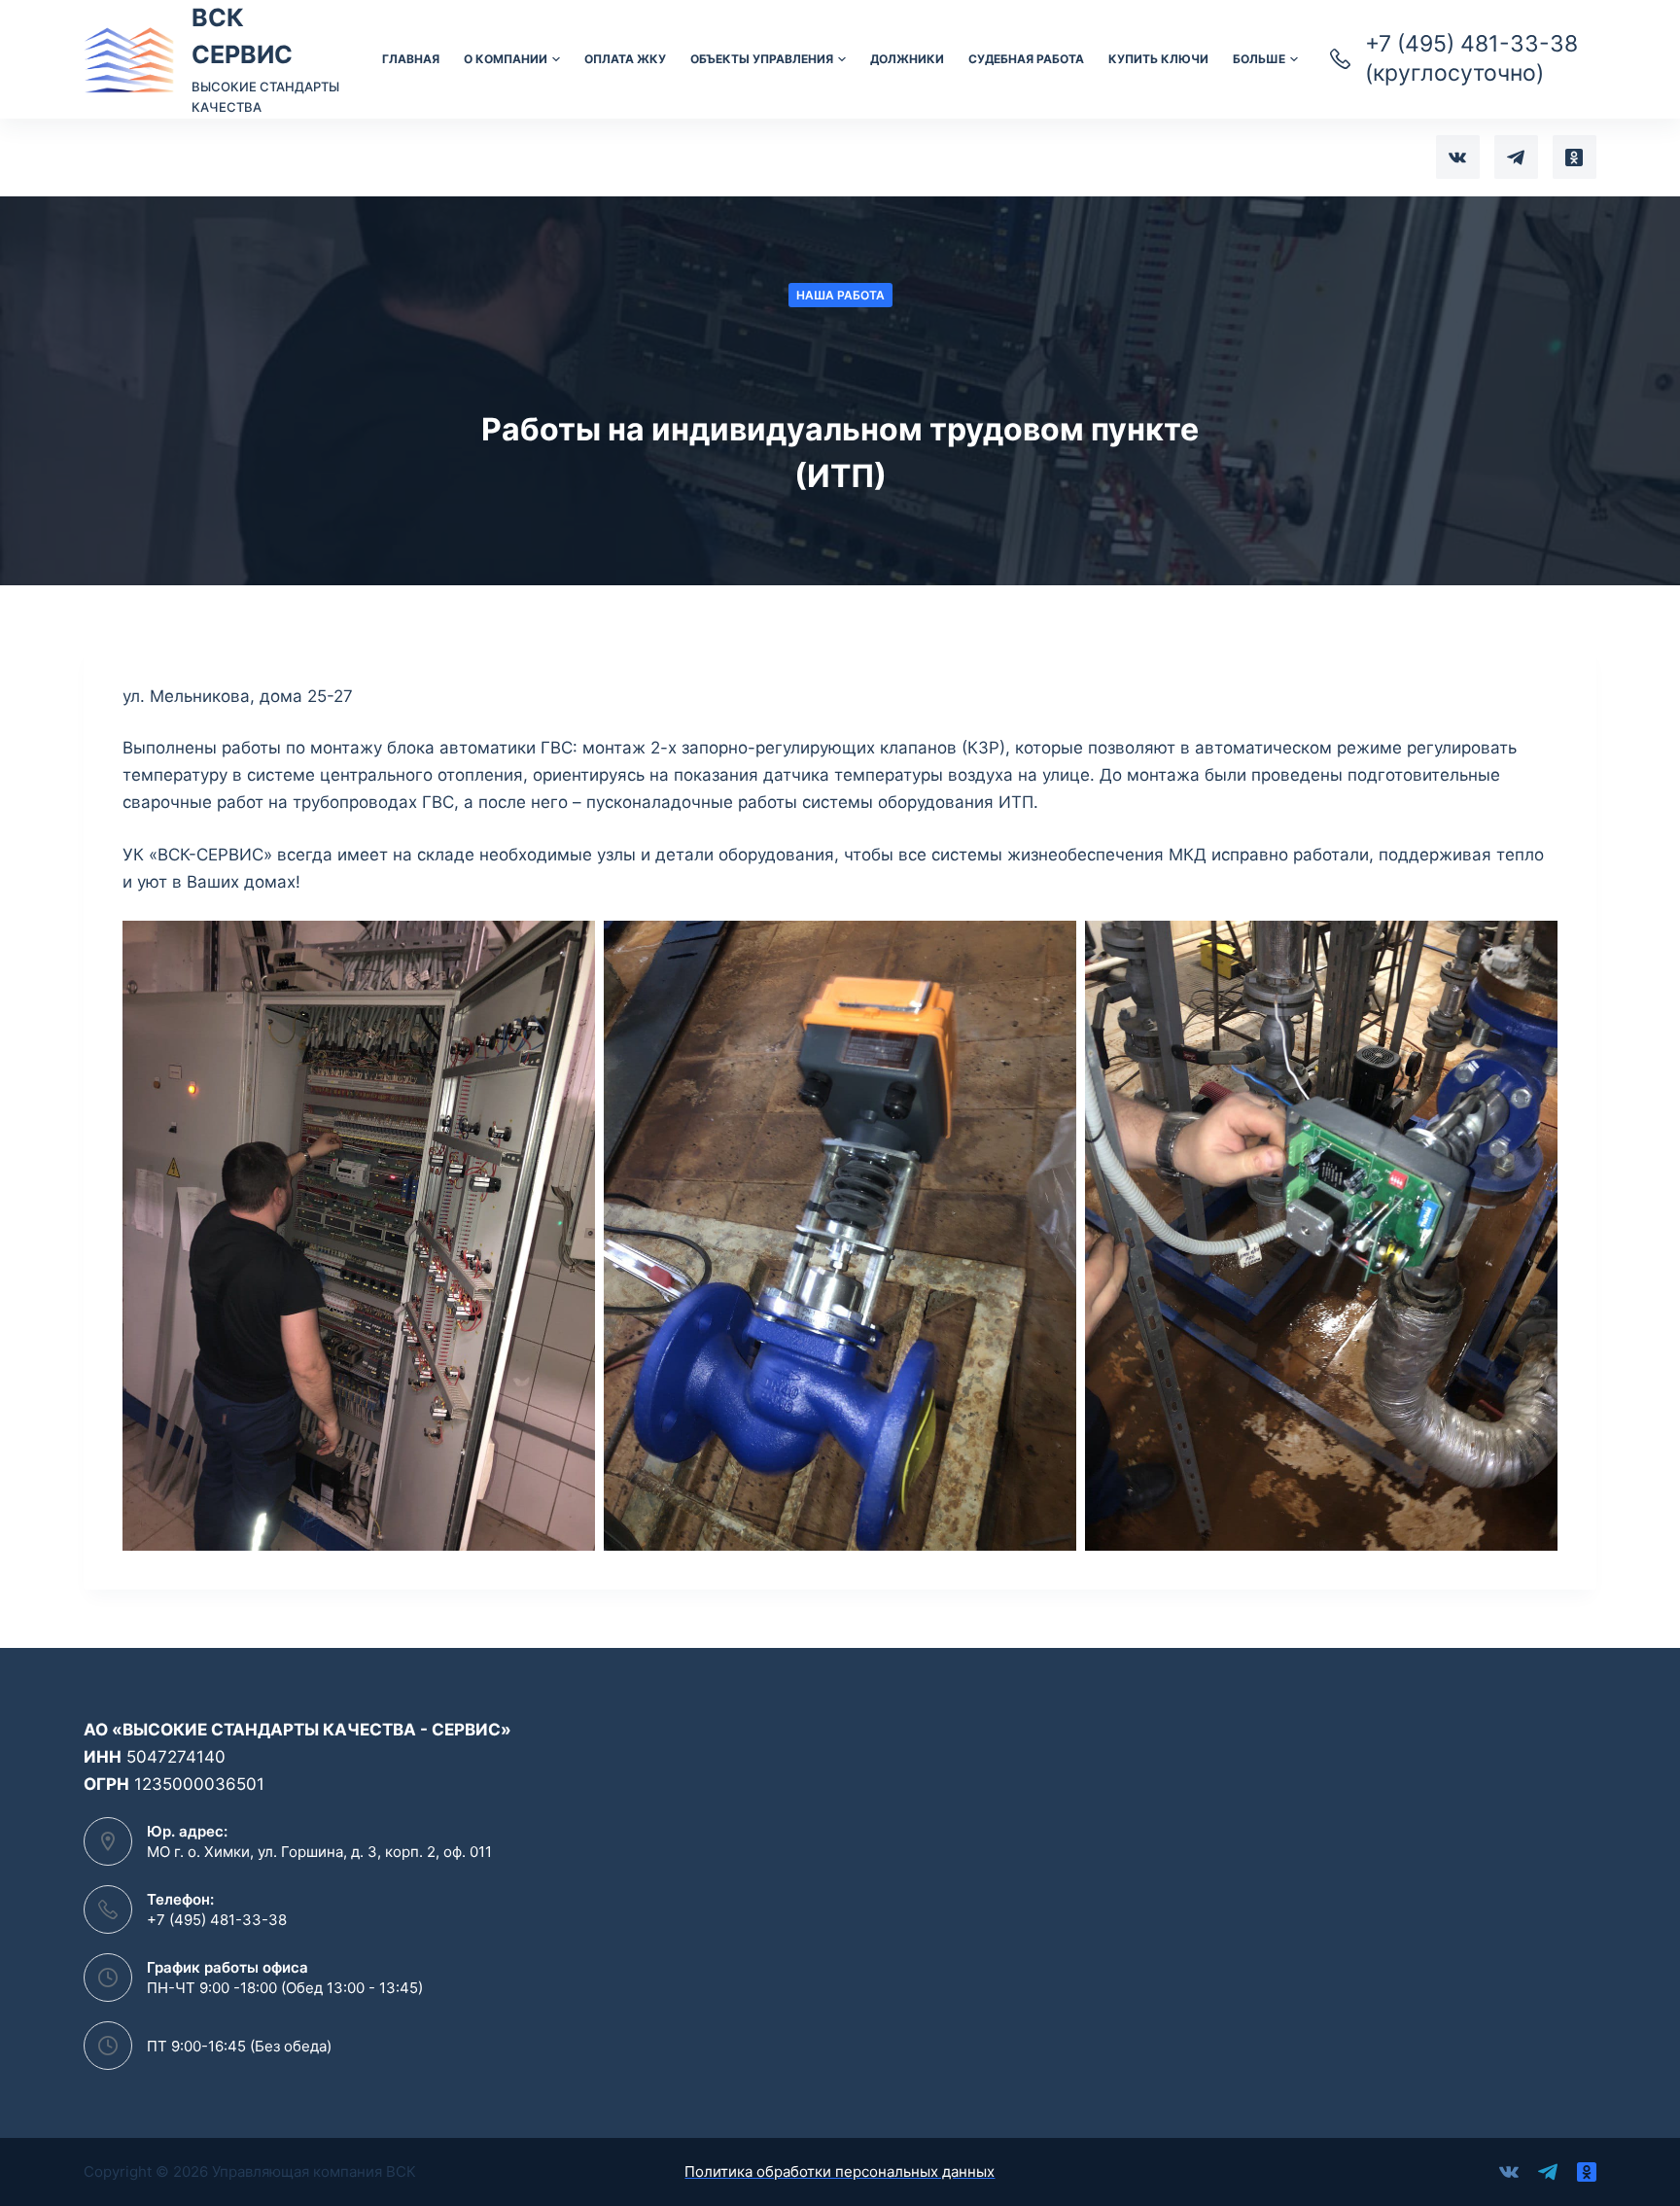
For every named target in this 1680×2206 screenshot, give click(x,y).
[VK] (1458, 157)
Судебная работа (1026, 59)
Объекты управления (762, 59)
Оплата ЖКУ (625, 59)
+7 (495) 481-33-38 (217, 1920)
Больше (1259, 59)
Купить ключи (1158, 59)
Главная (411, 59)
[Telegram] (1516, 157)
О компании (506, 59)
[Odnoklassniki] (1575, 157)
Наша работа (840, 295)
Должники (907, 59)
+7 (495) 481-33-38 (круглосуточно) (1471, 58)
